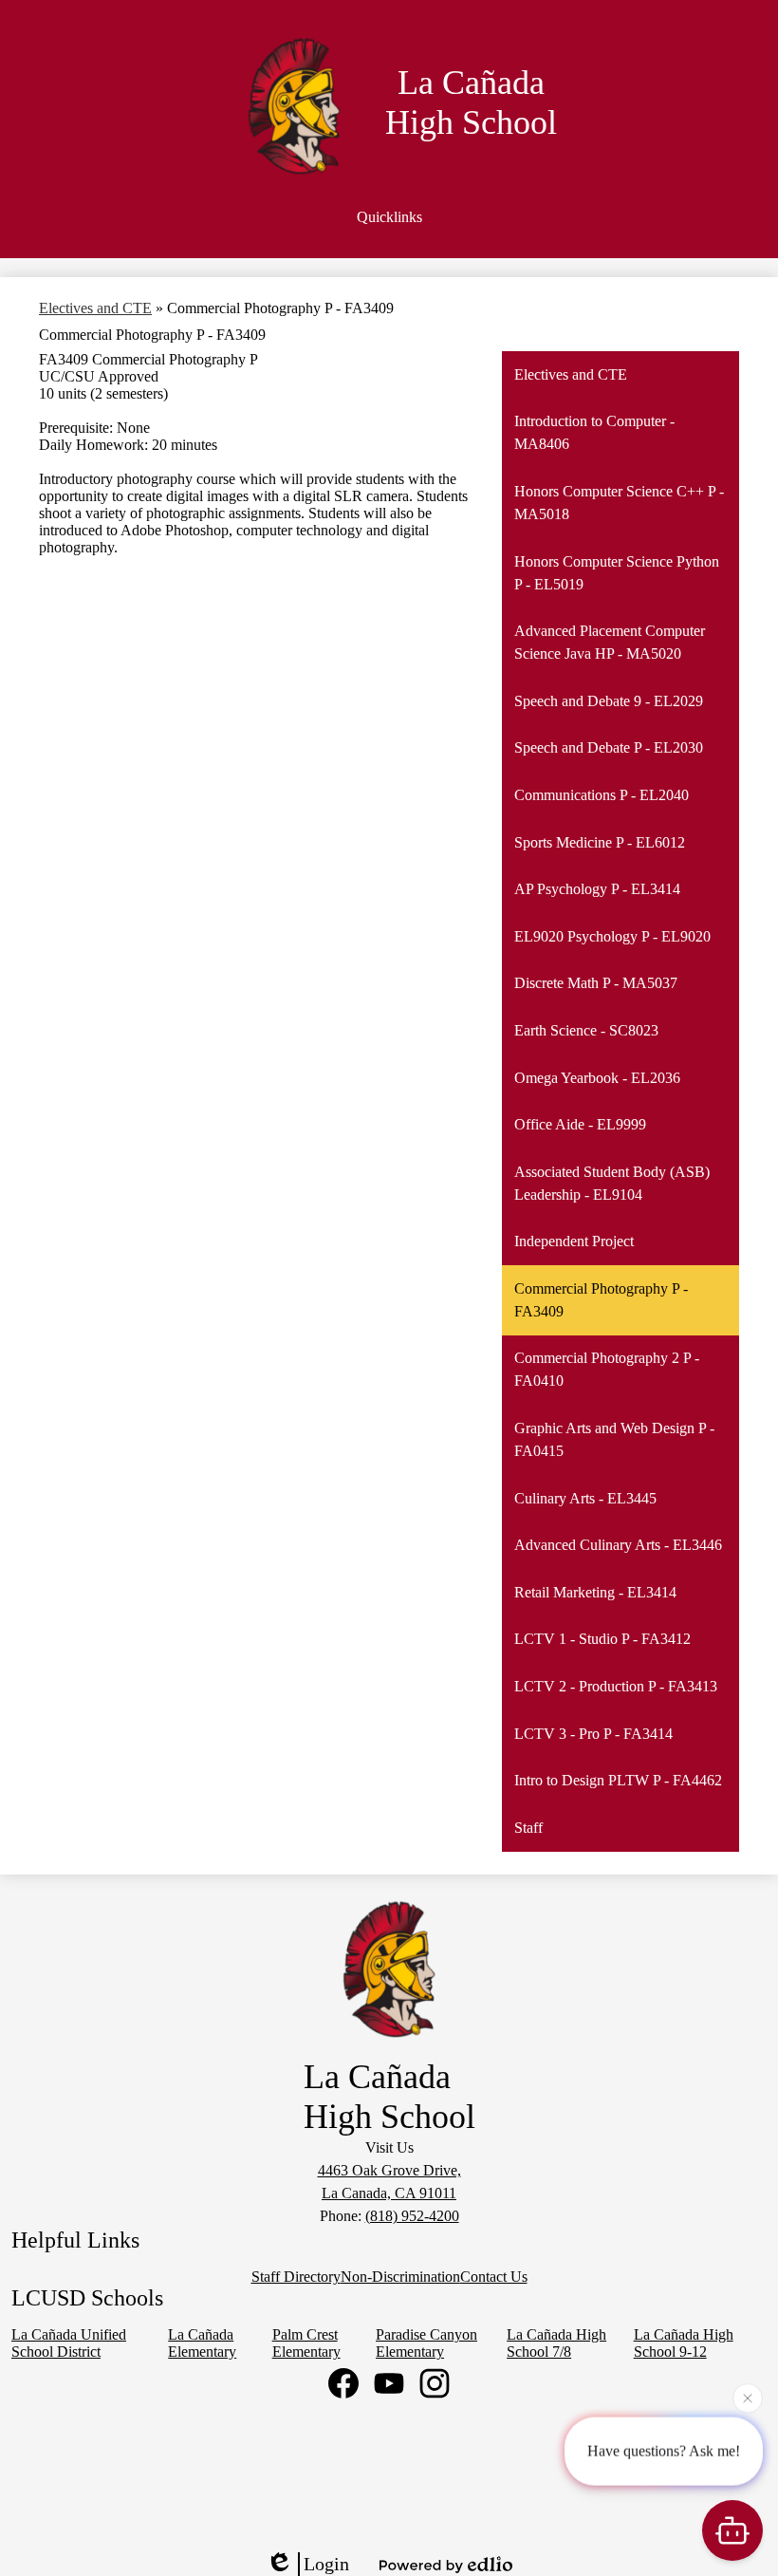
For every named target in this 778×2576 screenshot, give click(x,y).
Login (326, 2564)
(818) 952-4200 (412, 2216)
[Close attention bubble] (748, 2398)
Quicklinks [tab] (389, 217)
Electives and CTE (95, 308)
